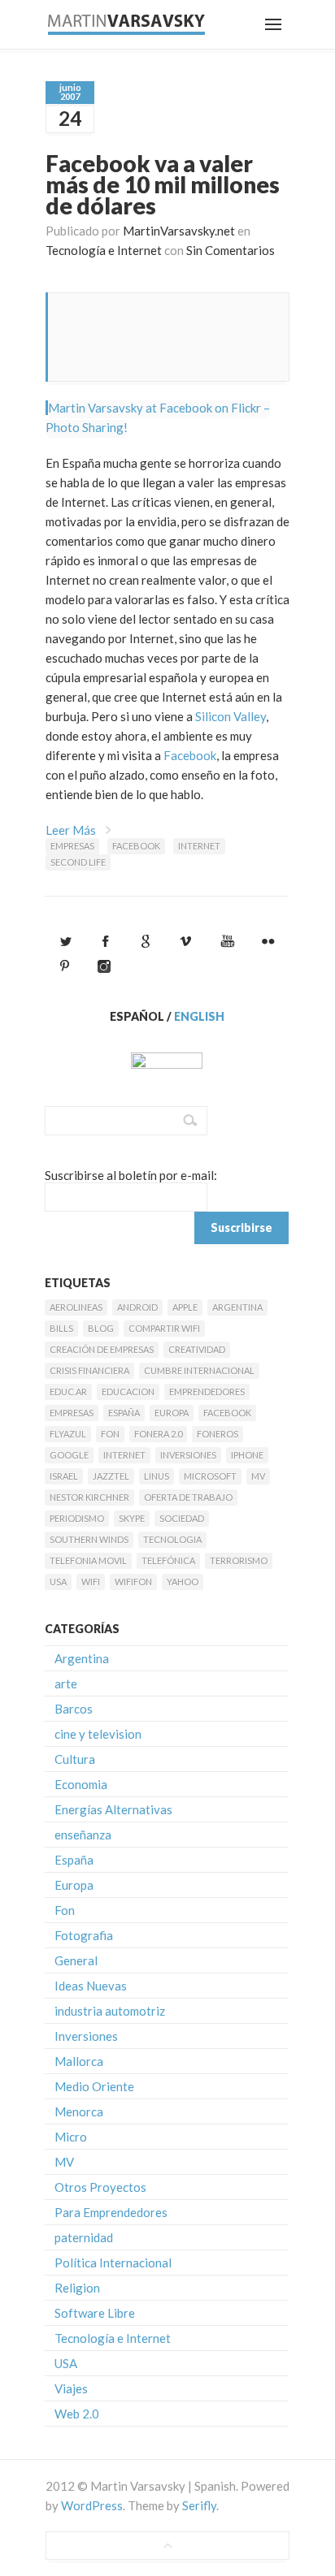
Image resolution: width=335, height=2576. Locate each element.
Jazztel (111, 1476)
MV (258, 1476)
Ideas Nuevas (91, 1986)
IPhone (247, 1455)
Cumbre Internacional (199, 1370)
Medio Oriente (94, 2086)
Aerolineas (76, 1307)
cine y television (98, 1734)
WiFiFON (133, 1582)
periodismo (77, 1518)
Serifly (199, 2505)
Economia (81, 1784)
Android (137, 1307)
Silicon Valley (231, 716)
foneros (218, 1434)
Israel (64, 1476)
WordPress (92, 2505)
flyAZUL (68, 1434)
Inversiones (188, 1455)
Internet (199, 846)
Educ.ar (68, 1392)
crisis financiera (89, 1370)
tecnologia (172, 1539)
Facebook (190, 755)
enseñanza (83, 1835)
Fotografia (84, 1935)
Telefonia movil (88, 1560)
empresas (72, 846)
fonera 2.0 (158, 1434)
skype (132, 1518)
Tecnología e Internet (104, 250)
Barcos (74, 1709)
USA (58, 1582)
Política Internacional (113, 2263)
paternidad (84, 2237)
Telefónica (168, 1560)
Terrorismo (239, 1560)
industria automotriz (110, 2011)
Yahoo (183, 1582)
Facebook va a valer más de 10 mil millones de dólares (163, 184)
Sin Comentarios (231, 250)
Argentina (237, 1307)
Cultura (75, 1759)
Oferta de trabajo (188, 1497)
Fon (110, 1434)
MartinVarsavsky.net (179, 231)
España (124, 1413)
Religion (77, 2288)
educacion (128, 1392)
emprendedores (207, 1392)
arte (66, 1683)
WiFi (91, 1582)
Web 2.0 (77, 2414)
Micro (71, 2137)
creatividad (197, 1349)
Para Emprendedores (111, 2212)
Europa (172, 1413)
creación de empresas (102, 1349)
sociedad (182, 1518)
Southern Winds (89, 1539)
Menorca (79, 2111)
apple (185, 1307)
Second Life (78, 862)
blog (101, 1328)
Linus (157, 1476)
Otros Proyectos (100, 2187)
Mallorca (79, 2061)
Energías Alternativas (113, 1809)
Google (69, 1455)
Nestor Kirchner (89, 1497)
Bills (61, 1328)
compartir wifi (164, 1328)
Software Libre (95, 2313)
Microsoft (210, 1476)
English (199, 1016)
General (76, 1960)
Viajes (71, 2388)
